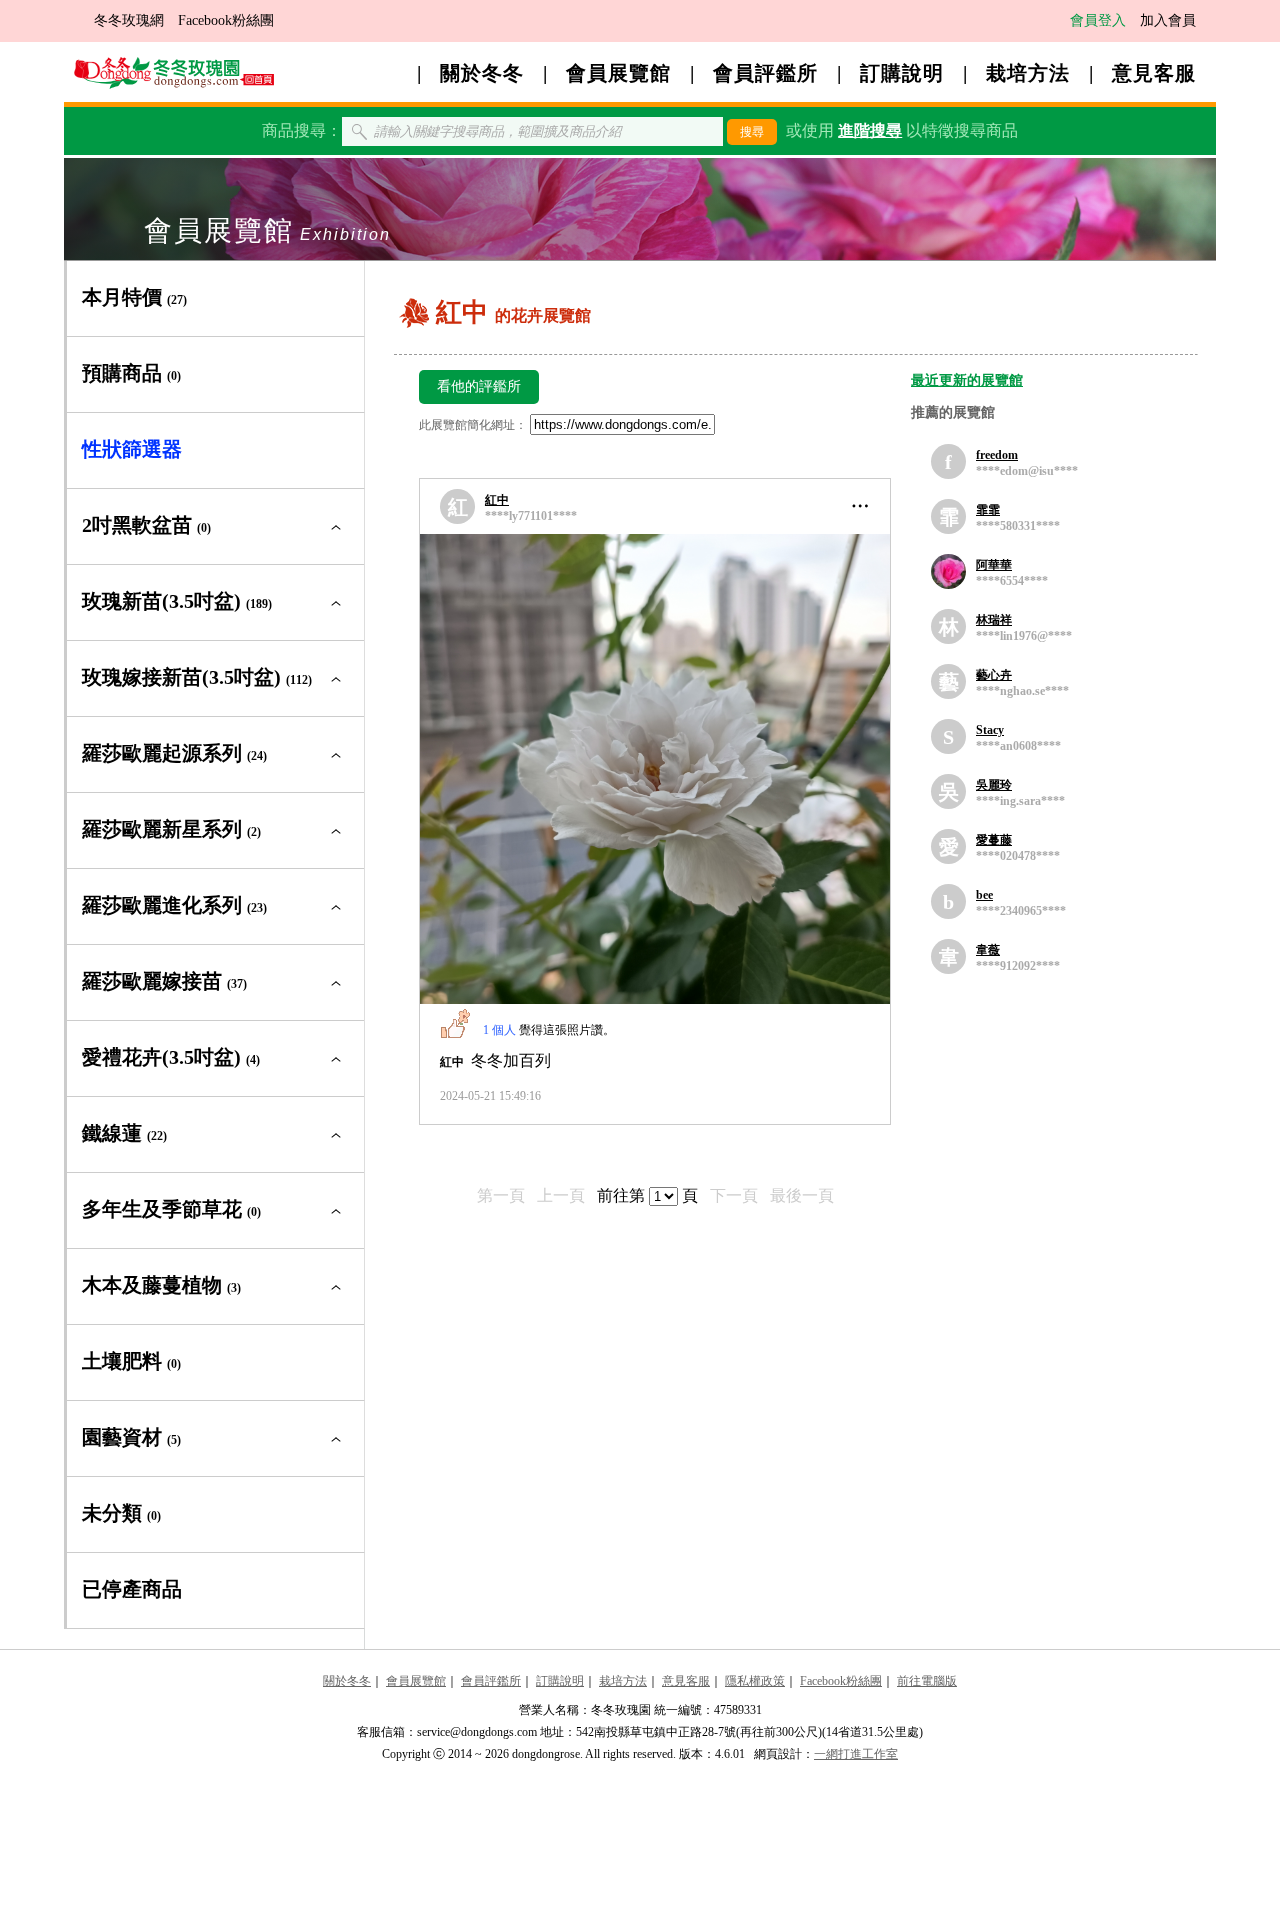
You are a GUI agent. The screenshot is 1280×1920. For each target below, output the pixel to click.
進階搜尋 (870, 130)
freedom (997, 455)
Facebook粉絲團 (226, 20)
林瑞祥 (994, 620)
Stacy (990, 730)
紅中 (497, 500)
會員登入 (1098, 20)
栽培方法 (1028, 73)
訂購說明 (902, 73)
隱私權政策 (755, 1681)
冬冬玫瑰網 (129, 20)
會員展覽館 (618, 73)
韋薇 (988, 950)
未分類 (121, 1513)
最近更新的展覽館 (967, 380)
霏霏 (988, 510)
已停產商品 (132, 1589)
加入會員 (1168, 20)
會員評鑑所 (765, 73)
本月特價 (134, 297)
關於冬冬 (482, 73)
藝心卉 (994, 675)
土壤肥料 (131, 1361)
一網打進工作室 (856, 1754)
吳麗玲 (994, 785)
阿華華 (994, 565)
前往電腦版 (927, 1681)
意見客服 (1154, 73)
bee (984, 895)
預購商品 (131, 373)
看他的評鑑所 (479, 386)
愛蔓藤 (994, 840)
